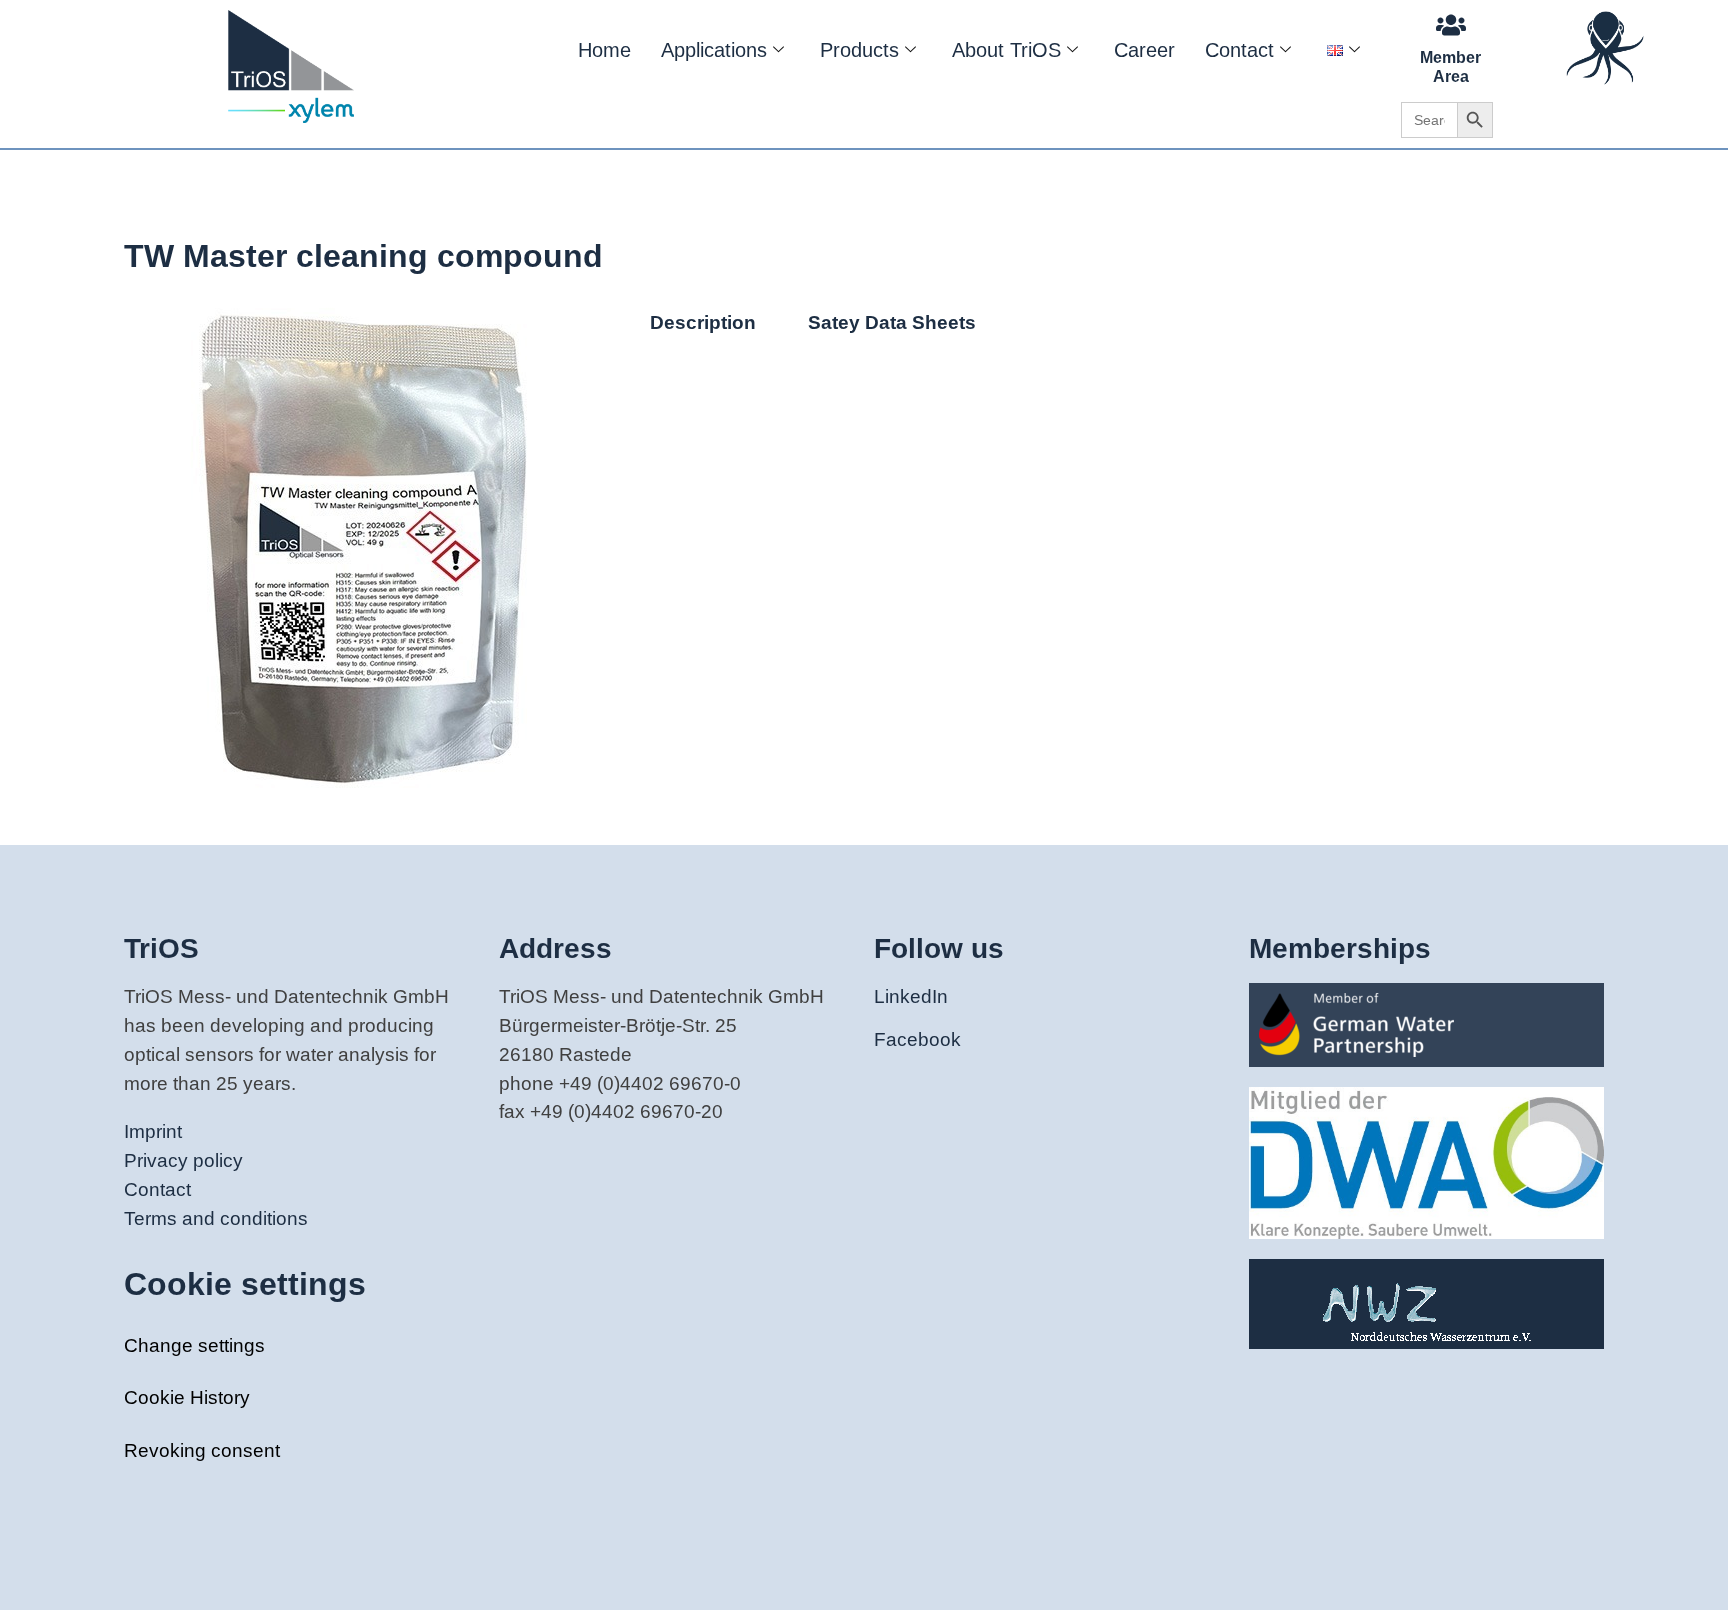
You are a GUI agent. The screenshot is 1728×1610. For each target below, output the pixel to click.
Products (859, 50)
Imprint (153, 1131)
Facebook (917, 1039)
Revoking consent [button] (202, 1450)
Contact (1239, 50)
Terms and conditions (216, 1218)
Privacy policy (183, 1160)
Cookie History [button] (187, 1397)
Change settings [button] (194, 1345)
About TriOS (1006, 50)
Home (604, 50)
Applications (714, 50)
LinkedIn (911, 996)
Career (1144, 50)
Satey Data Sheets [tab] (892, 322)
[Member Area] (1451, 25)
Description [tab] (703, 322)
